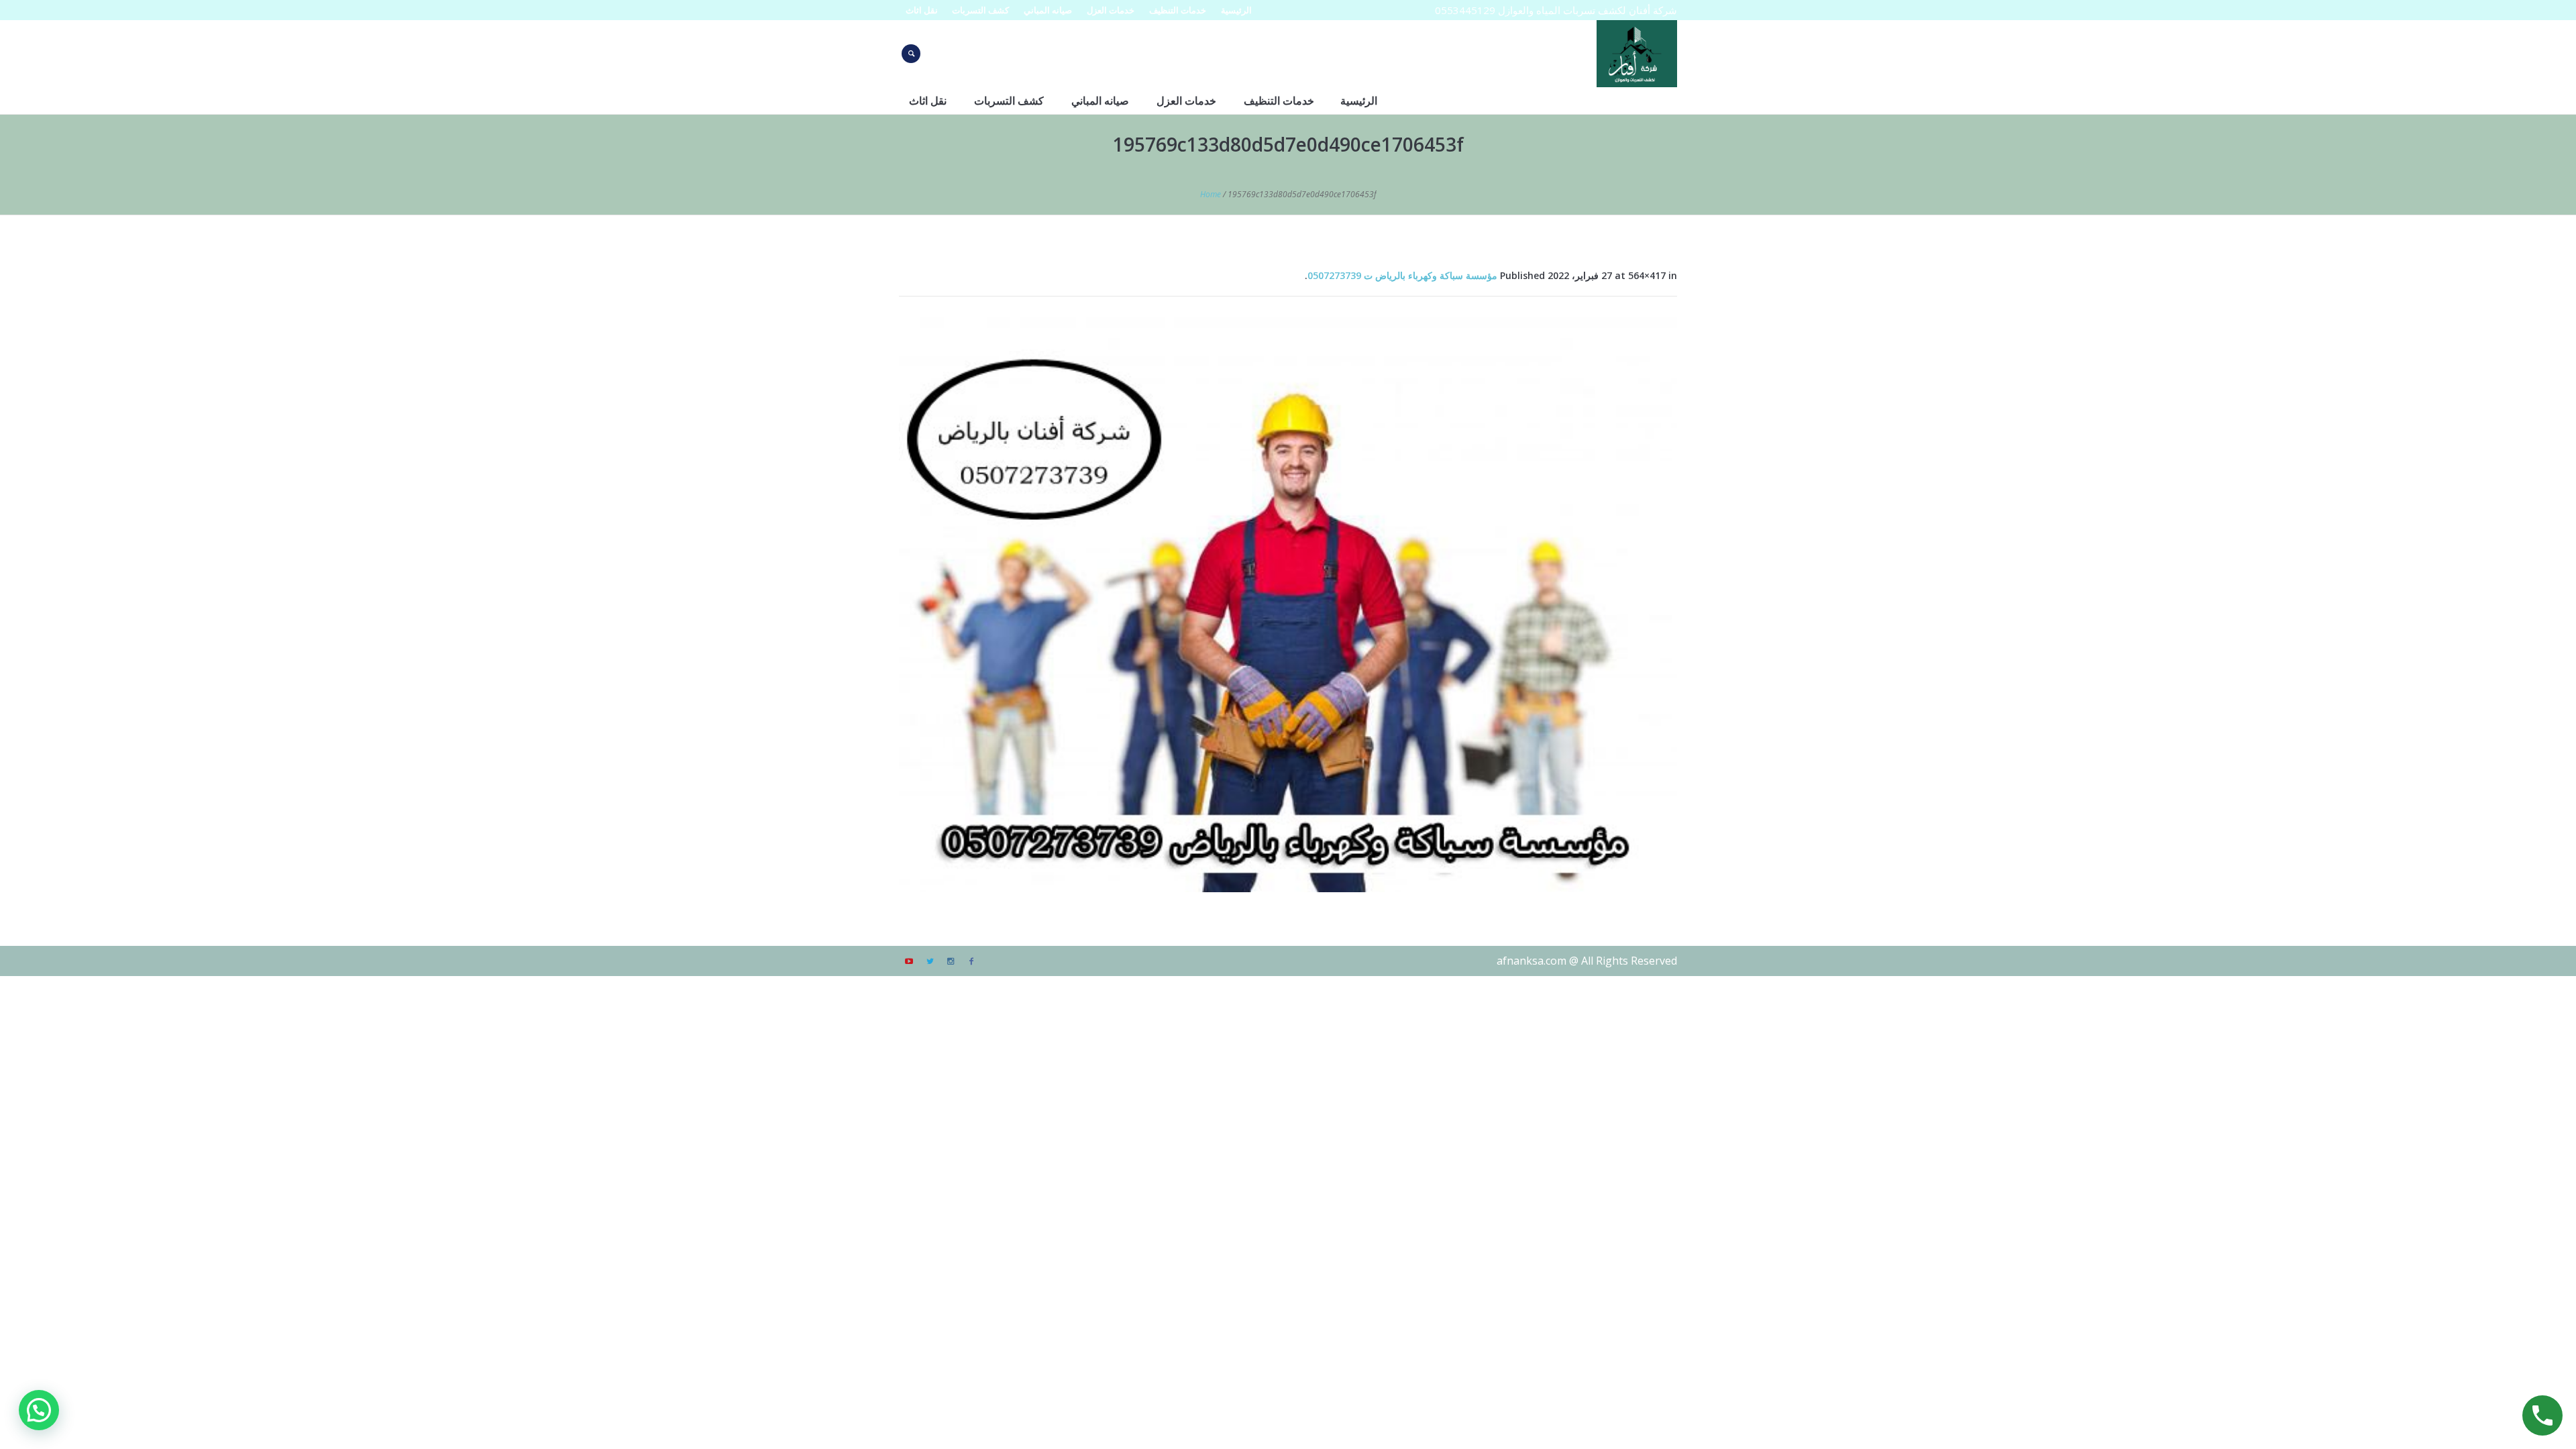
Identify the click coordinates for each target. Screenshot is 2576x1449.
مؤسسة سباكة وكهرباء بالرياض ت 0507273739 (1402, 275)
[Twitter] (930, 961)
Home (1211, 194)
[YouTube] (909, 961)
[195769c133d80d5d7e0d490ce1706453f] (1288, 604)
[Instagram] (951, 961)
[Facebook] (971, 961)
